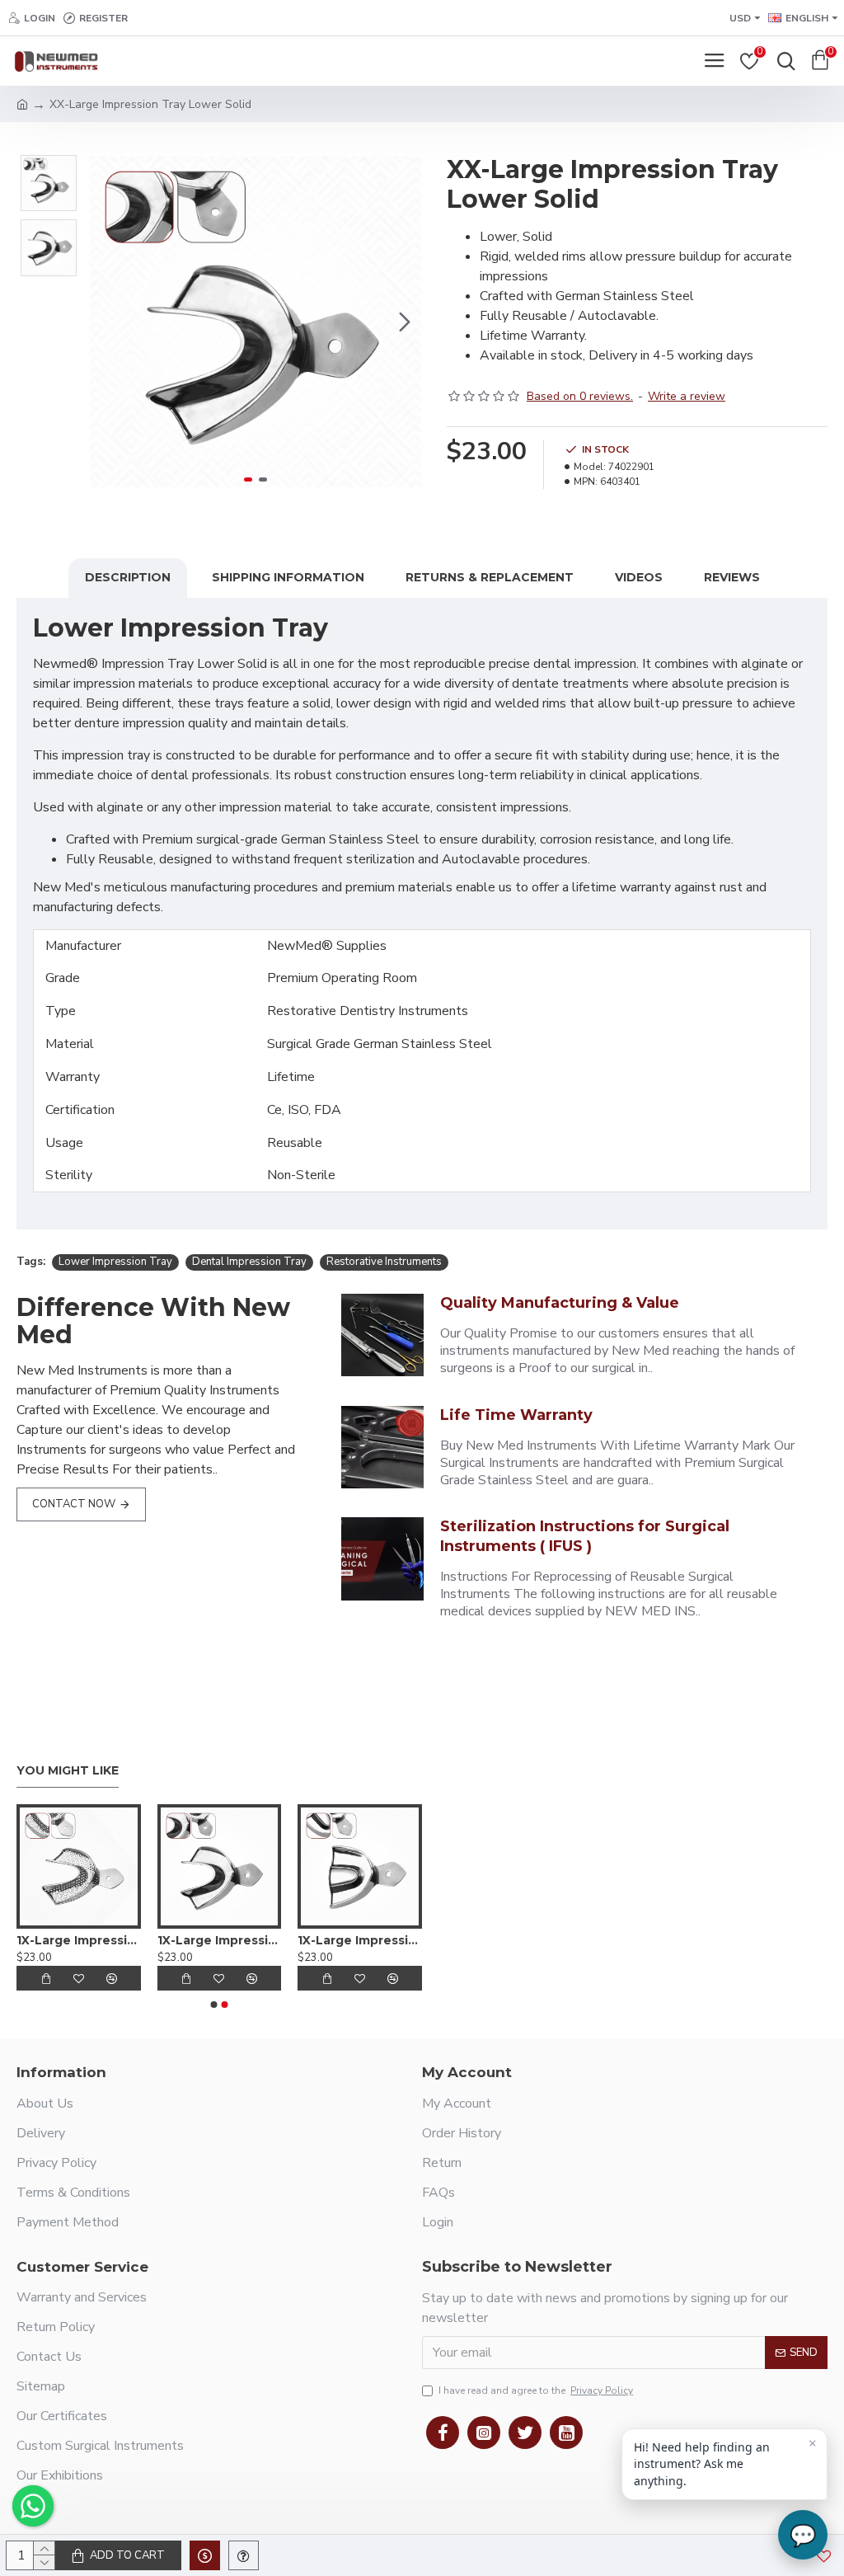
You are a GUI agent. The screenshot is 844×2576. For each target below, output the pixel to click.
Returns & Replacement (490, 577)
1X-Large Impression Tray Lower (79, 1940)
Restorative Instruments (384, 1262)
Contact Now (74, 1504)
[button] (106, 322)
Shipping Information (288, 577)
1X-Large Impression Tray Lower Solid (220, 1940)
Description (128, 577)
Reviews (732, 577)
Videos (639, 577)
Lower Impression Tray (115, 1262)
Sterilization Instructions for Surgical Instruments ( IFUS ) (585, 1536)
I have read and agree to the (536, 2390)
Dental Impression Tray (249, 1262)
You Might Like (68, 1771)
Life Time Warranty (516, 1415)
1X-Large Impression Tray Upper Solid (360, 1940)
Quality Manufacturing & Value (560, 1303)
